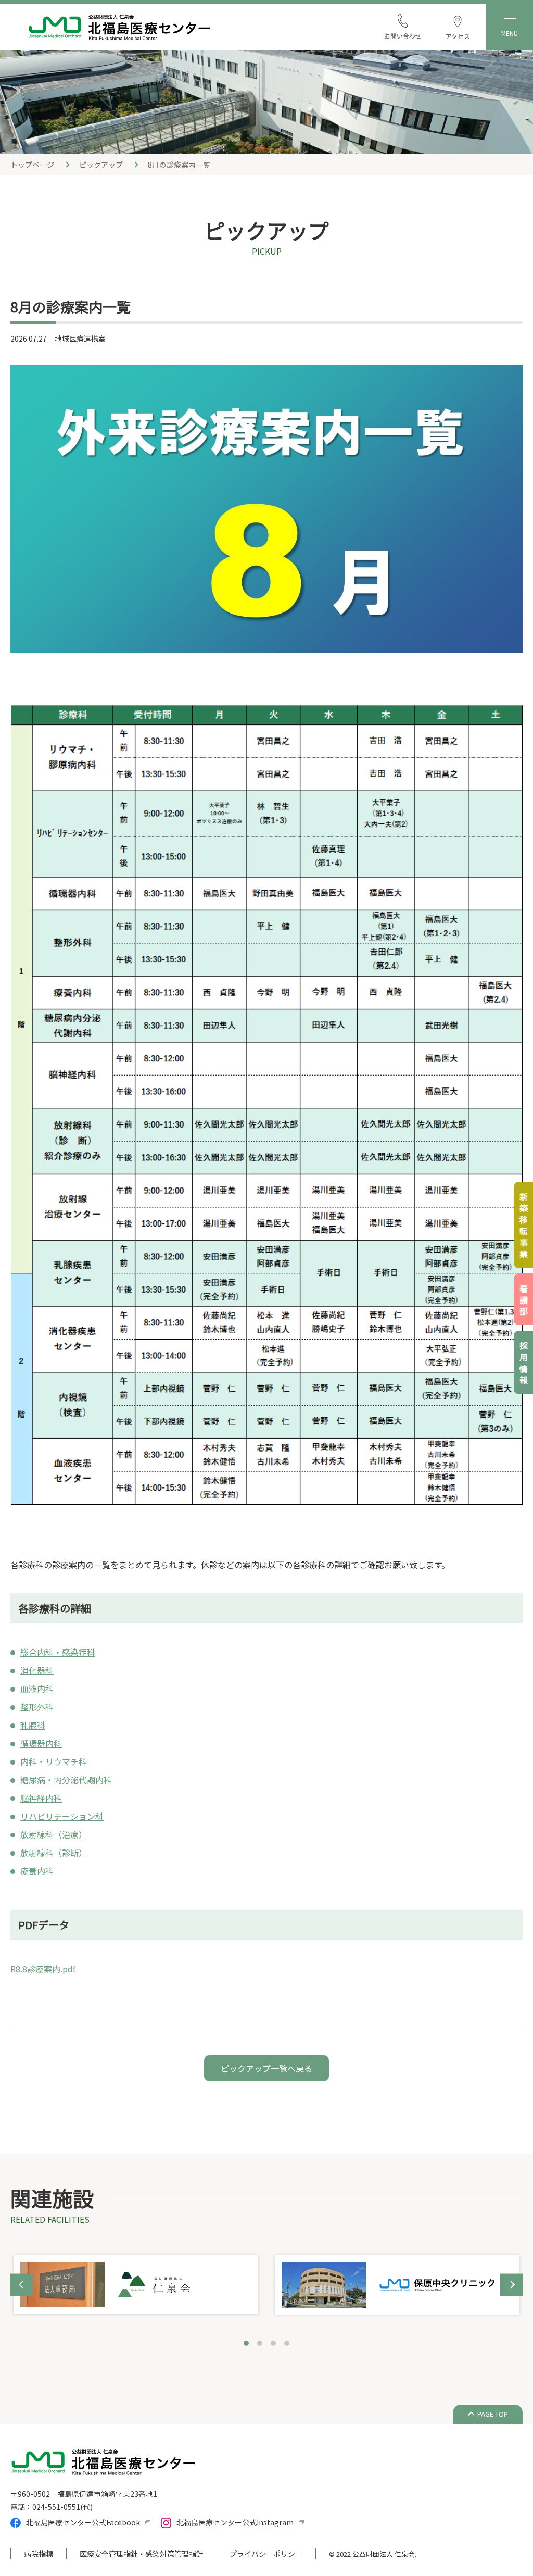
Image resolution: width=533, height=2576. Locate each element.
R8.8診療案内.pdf (43, 1969)
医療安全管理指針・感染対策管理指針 (142, 2554)
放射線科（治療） (54, 1834)
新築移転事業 (524, 1227)
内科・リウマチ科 (54, 1761)
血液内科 (37, 1689)
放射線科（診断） (54, 1853)
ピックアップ (101, 165)
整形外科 (37, 1707)
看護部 (524, 1301)
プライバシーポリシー (266, 2554)
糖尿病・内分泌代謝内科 (66, 1780)
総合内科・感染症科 (58, 1652)
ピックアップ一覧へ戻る (266, 2068)
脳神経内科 (41, 1798)
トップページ (32, 165)
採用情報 (524, 1364)
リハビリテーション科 (62, 1816)
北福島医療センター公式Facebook (83, 2522)
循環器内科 (41, 1743)
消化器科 (37, 1670)
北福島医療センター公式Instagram (235, 2522)
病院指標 (39, 2554)
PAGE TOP (493, 2414)
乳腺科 (33, 1725)
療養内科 (37, 1871)
